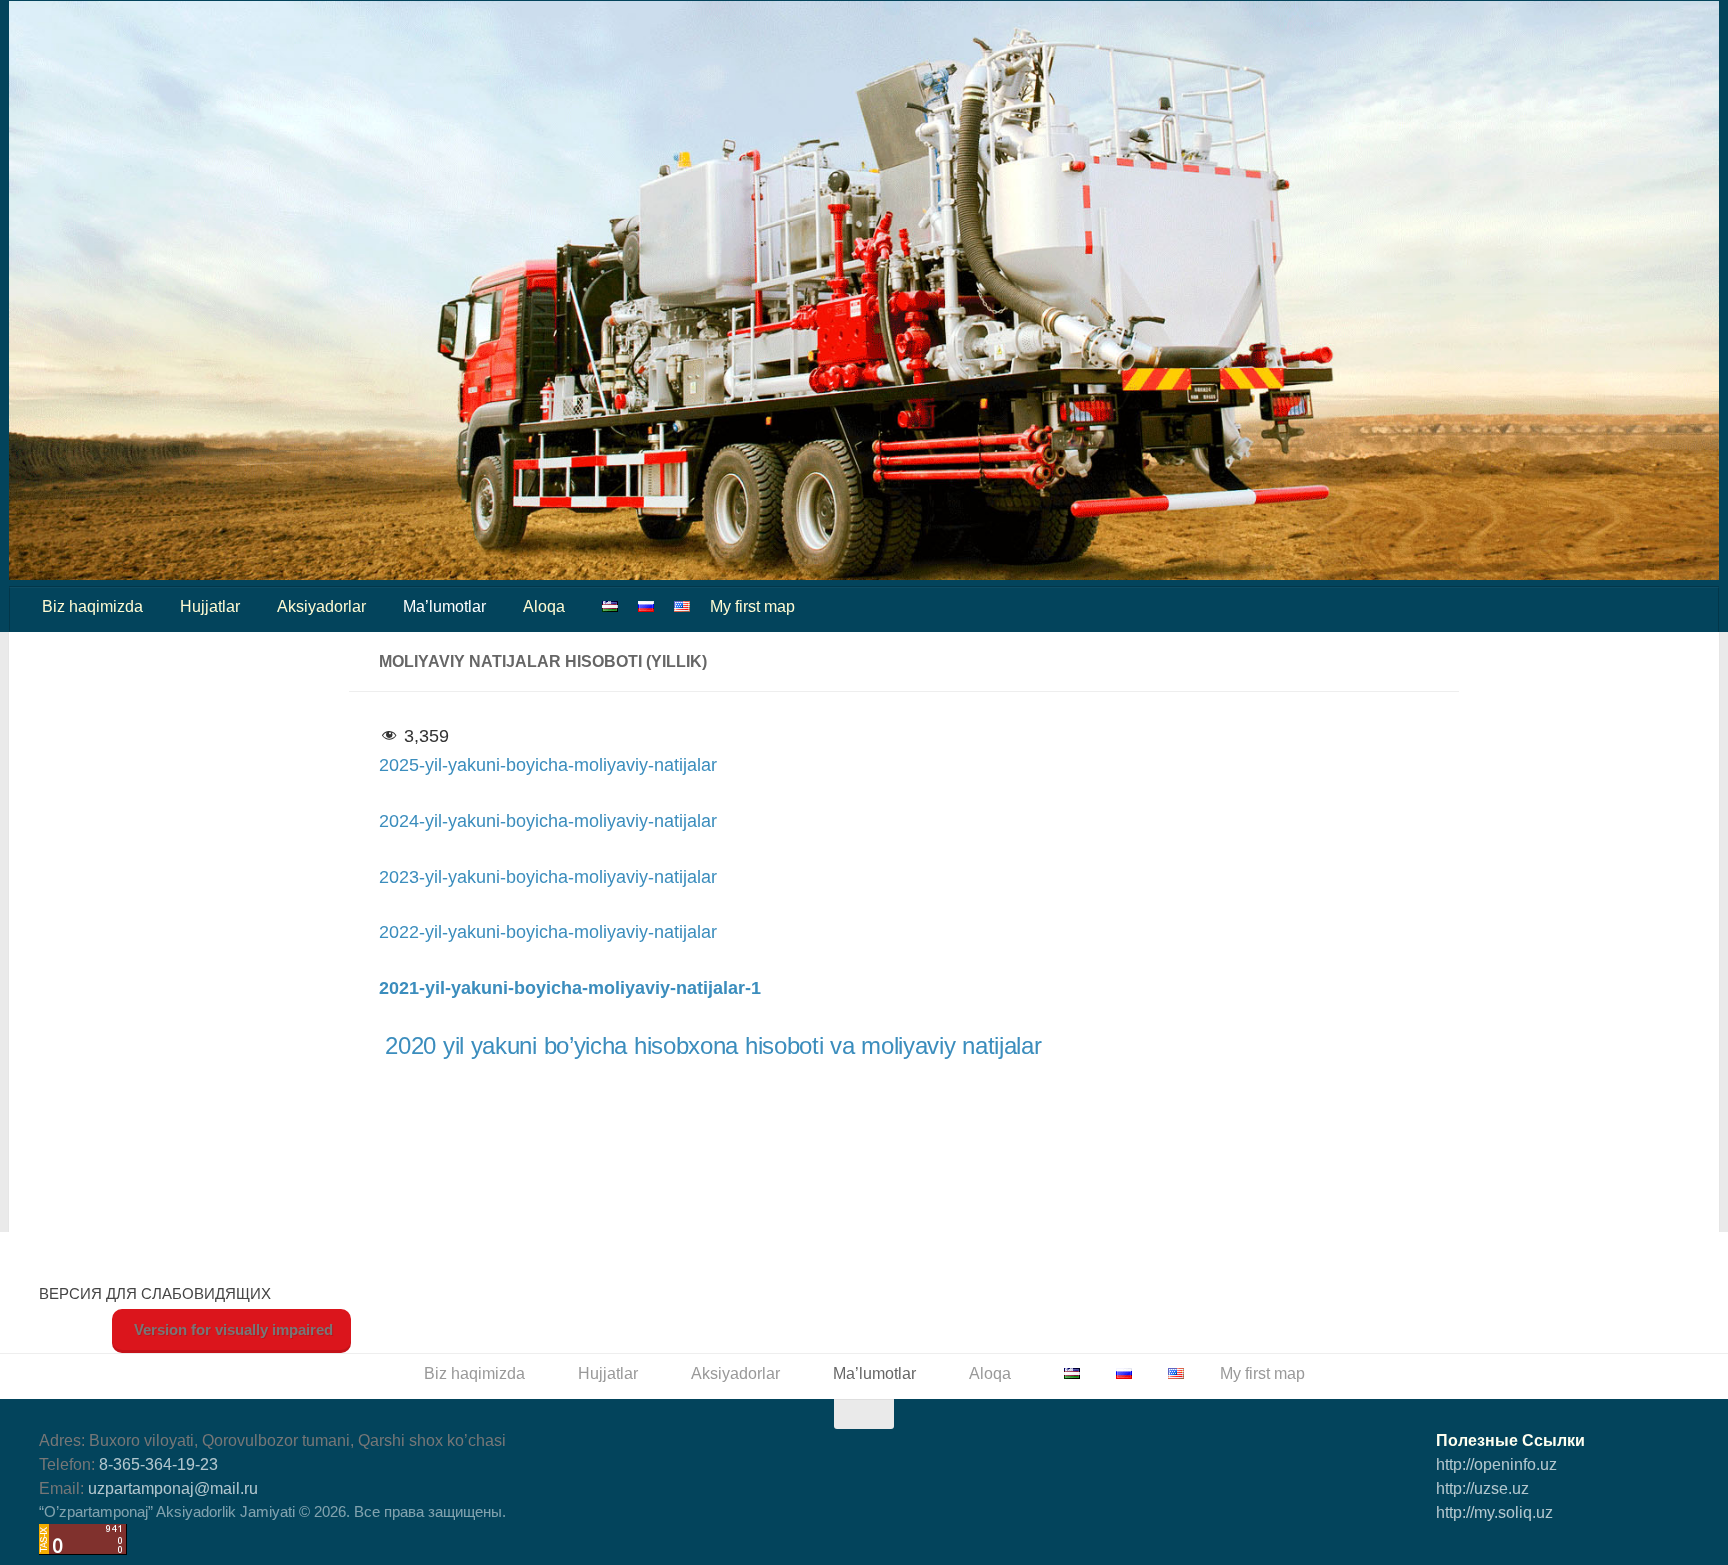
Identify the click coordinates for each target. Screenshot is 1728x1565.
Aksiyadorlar (321, 606)
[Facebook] (1458, 1549)
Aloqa (544, 606)
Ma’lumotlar (444, 606)
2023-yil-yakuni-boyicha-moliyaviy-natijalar (548, 877)
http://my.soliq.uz (1494, 1512)
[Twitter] (1530, 1549)
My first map (752, 606)
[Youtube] (1602, 1549)
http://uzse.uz (1482, 1488)
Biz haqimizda (92, 606)
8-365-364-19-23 (158, 1464)
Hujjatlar (210, 606)
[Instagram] (1638, 1549)
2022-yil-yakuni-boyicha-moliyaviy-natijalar (548, 932)
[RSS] (1674, 1549)
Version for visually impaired (231, 1329)
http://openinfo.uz (1496, 1464)
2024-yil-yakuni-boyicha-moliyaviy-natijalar (548, 821)
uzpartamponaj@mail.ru (173, 1488)
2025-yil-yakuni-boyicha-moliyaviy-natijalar (548, 765)
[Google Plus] (1566, 1549)
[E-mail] (1494, 1549)
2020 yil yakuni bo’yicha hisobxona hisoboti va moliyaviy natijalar (713, 1045)
